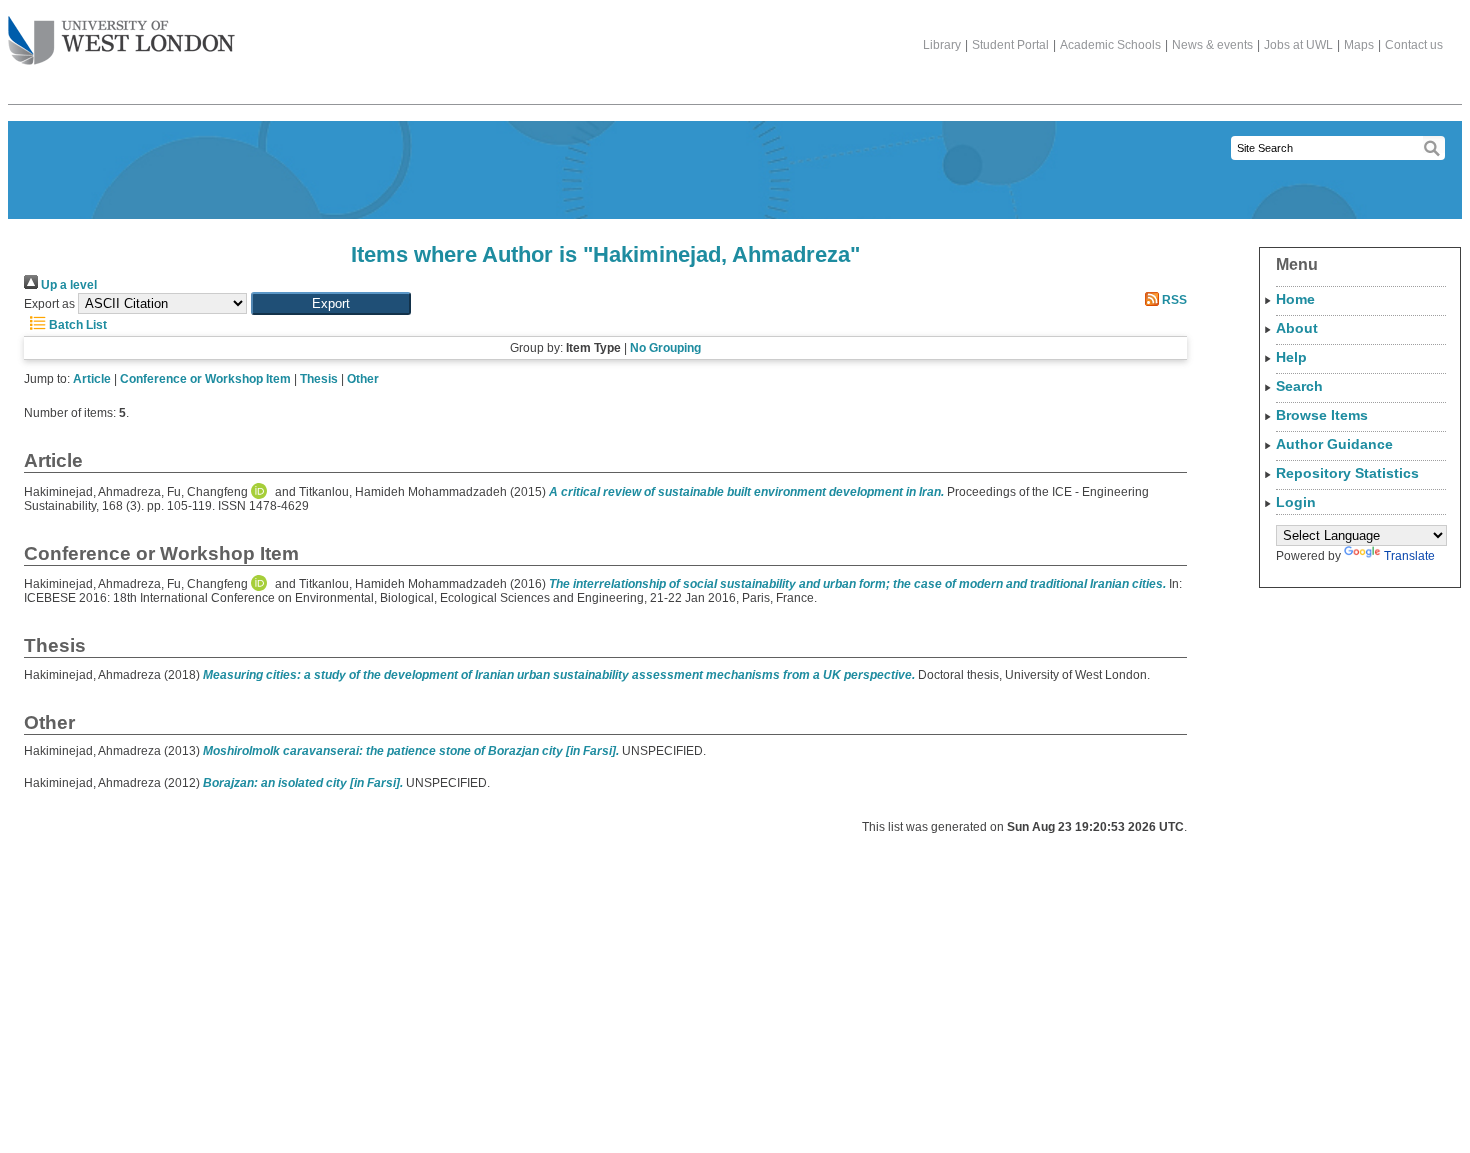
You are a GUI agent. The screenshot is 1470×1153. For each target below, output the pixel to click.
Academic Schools (1110, 45)
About (1297, 328)
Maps (1359, 45)
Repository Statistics (1347, 473)
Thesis (319, 379)
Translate (1409, 556)
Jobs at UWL (1298, 45)
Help (1291, 357)
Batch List (76, 325)
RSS (1173, 300)
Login (1296, 502)
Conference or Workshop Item (205, 379)
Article (92, 379)
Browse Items (1322, 415)
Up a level (67, 285)
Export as (49, 304)
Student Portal (1010, 45)
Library (942, 45)
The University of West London (121, 42)
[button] (331, 303)
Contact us (1414, 45)
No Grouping (665, 348)
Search (1299, 386)
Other (363, 379)
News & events (1212, 45)
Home (1295, 299)
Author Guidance (1334, 444)
